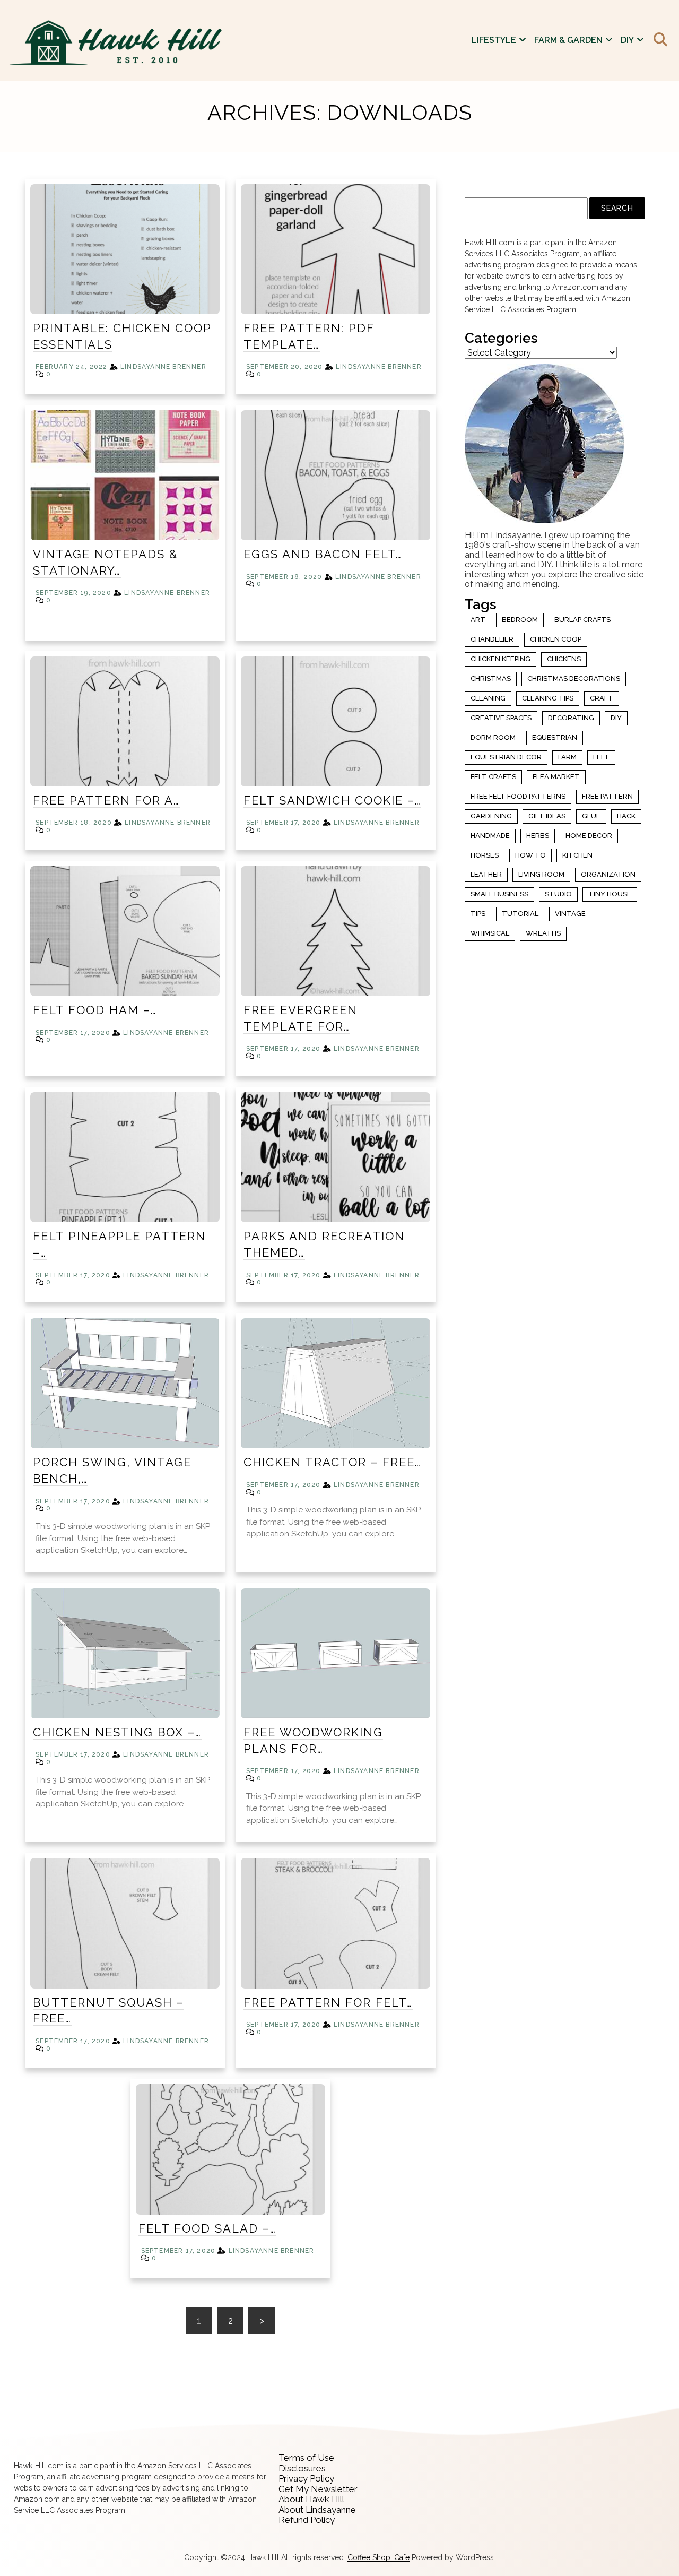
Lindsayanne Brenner (163, 367)
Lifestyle (494, 40)
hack (626, 816)
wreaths (543, 933)
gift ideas (547, 816)
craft (602, 698)
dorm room (493, 737)
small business (499, 894)
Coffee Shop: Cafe (378, 2557)
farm (567, 757)
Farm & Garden (568, 40)
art (478, 620)
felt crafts (493, 777)
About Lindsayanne (317, 2510)
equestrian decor (506, 757)
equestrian (555, 737)
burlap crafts (582, 620)
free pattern (607, 796)
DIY (627, 40)
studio (558, 894)
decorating (571, 718)
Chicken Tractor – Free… (332, 1462)
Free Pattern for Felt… (328, 2002)
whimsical (490, 933)
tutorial (520, 914)
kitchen (577, 855)
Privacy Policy (306, 2478)
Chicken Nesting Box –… (117, 1732)
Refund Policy (307, 2520)
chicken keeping (500, 659)
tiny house (610, 894)
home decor (589, 836)
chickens (564, 659)
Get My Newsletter (318, 2489)
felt (601, 757)
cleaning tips (548, 698)
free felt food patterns (518, 796)
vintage (570, 914)
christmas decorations (574, 678)
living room (541, 874)
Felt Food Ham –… (95, 1010)
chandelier (492, 639)
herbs (538, 836)
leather (486, 874)
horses (485, 855)
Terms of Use (306, 2458)
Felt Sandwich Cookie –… (332, 800)
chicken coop (556, 639)
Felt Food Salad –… (207, 2228)
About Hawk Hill (311, 2499)
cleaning (488, 698)
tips (478, 914)
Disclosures (302, 2468)
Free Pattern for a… (106, 800)
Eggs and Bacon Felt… (323, 554)
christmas (491, 678)
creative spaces (501, 718)
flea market (556, 777)
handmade (490, 836)
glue (591, 816)
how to (530, 855)
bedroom (520, 620)
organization (608, 874)
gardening (491, 816)
